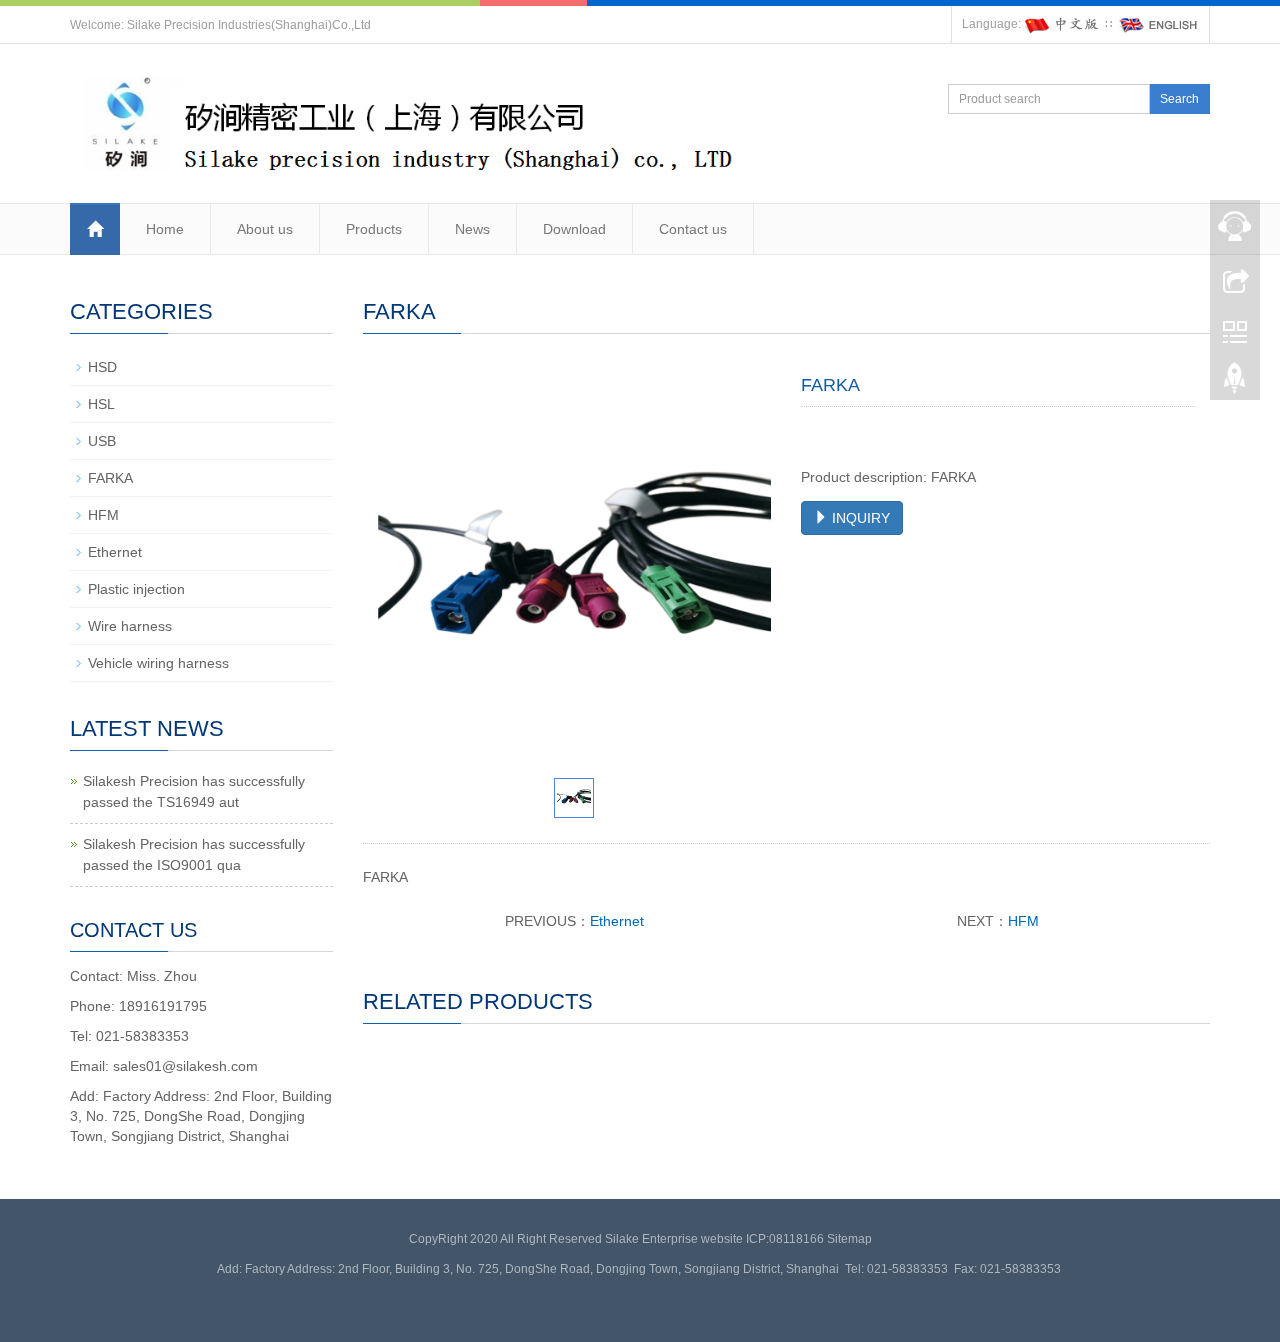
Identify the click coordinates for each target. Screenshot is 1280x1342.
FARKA (110, 478)
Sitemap (849, 1239)
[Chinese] (1063, 24)
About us (265, 229)
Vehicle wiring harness (158, 663)
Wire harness (130, 626)
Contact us (693, 229)
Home (165, 229)
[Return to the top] (1235, 383)
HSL (101, 404)
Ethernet (617, 921)
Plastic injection (136, 589)
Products (374, 229)
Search (1179, 99)
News (472, 229)
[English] (1159, 24)
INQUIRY (859, 518)
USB (102, 441)
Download (574, 229)
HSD (102, 367)
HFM (1023, 921)
